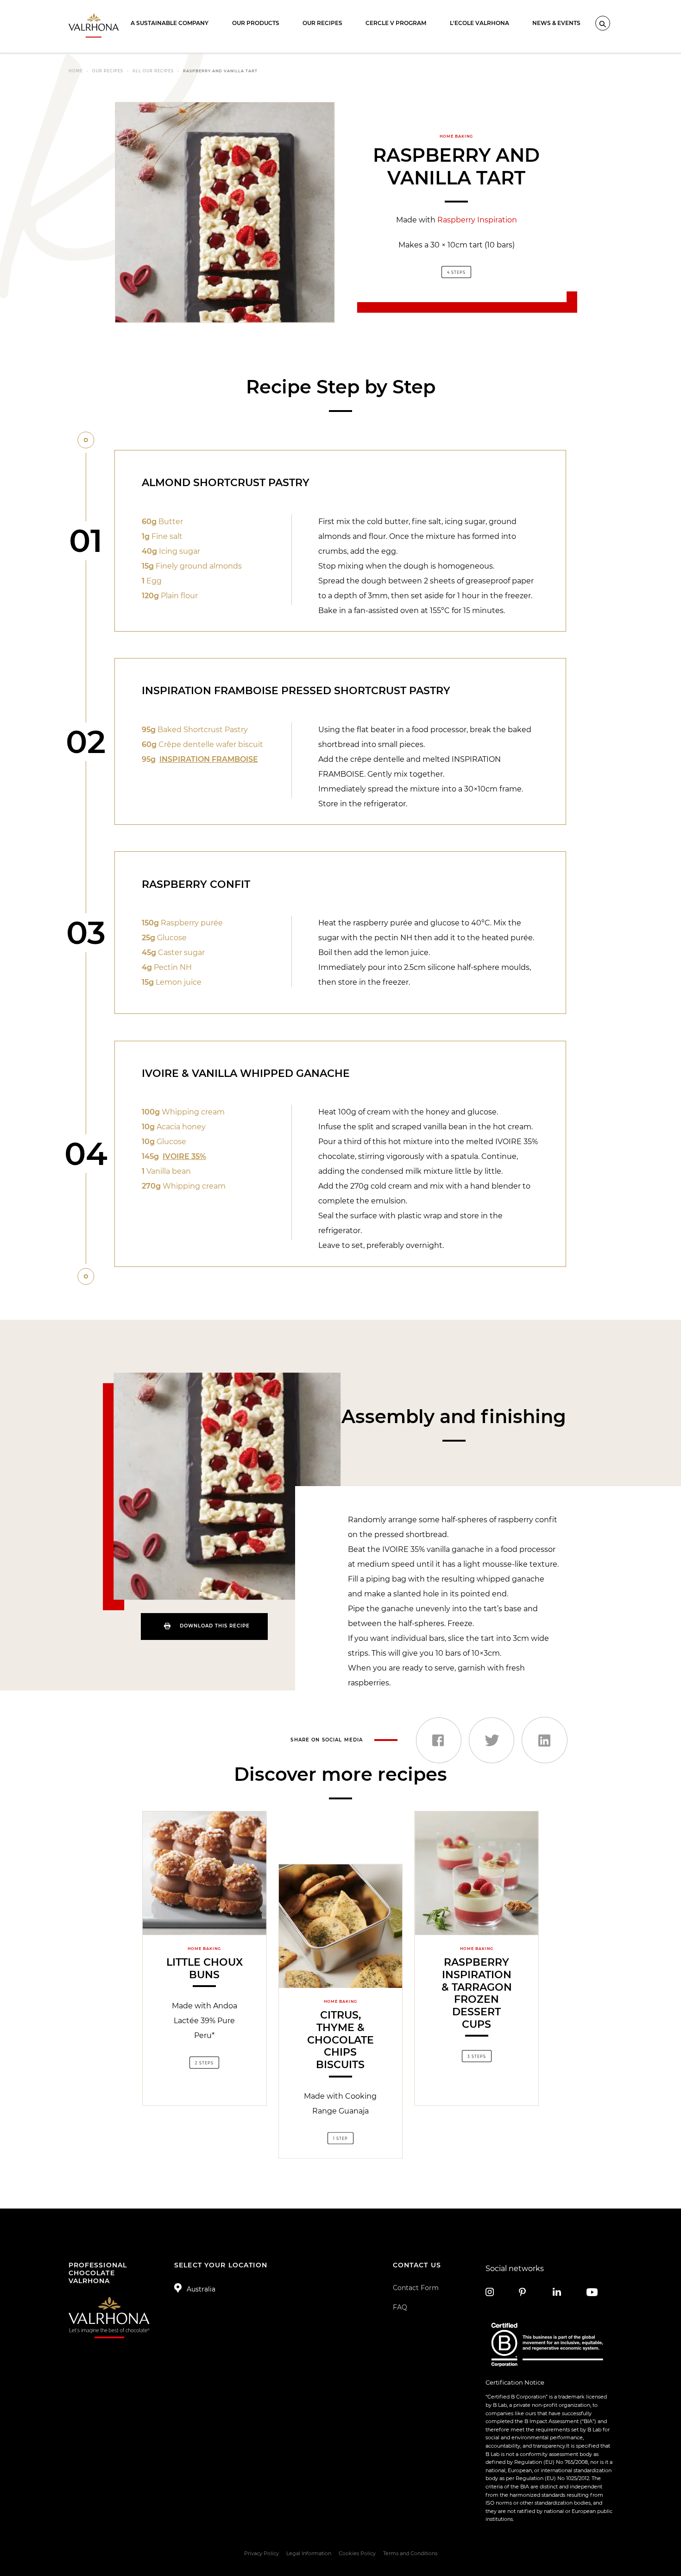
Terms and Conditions (410, 2553)
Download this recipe (215, 1626)
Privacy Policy (262, 2553)
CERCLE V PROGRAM (396, 23)
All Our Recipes (153, 71)
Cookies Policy (357, 2553)
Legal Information (309, 2553)
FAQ (400, 2307)
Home (76, 71)
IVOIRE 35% (184, 1156)
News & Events (556, 23)
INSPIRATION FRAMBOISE (209, 759)
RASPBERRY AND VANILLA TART (220, 71)
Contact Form (416, 2288)
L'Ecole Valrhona (479, 23)
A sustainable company (170, 23)
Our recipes (322, 23)
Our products (256, 23)
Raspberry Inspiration (477, 220)
